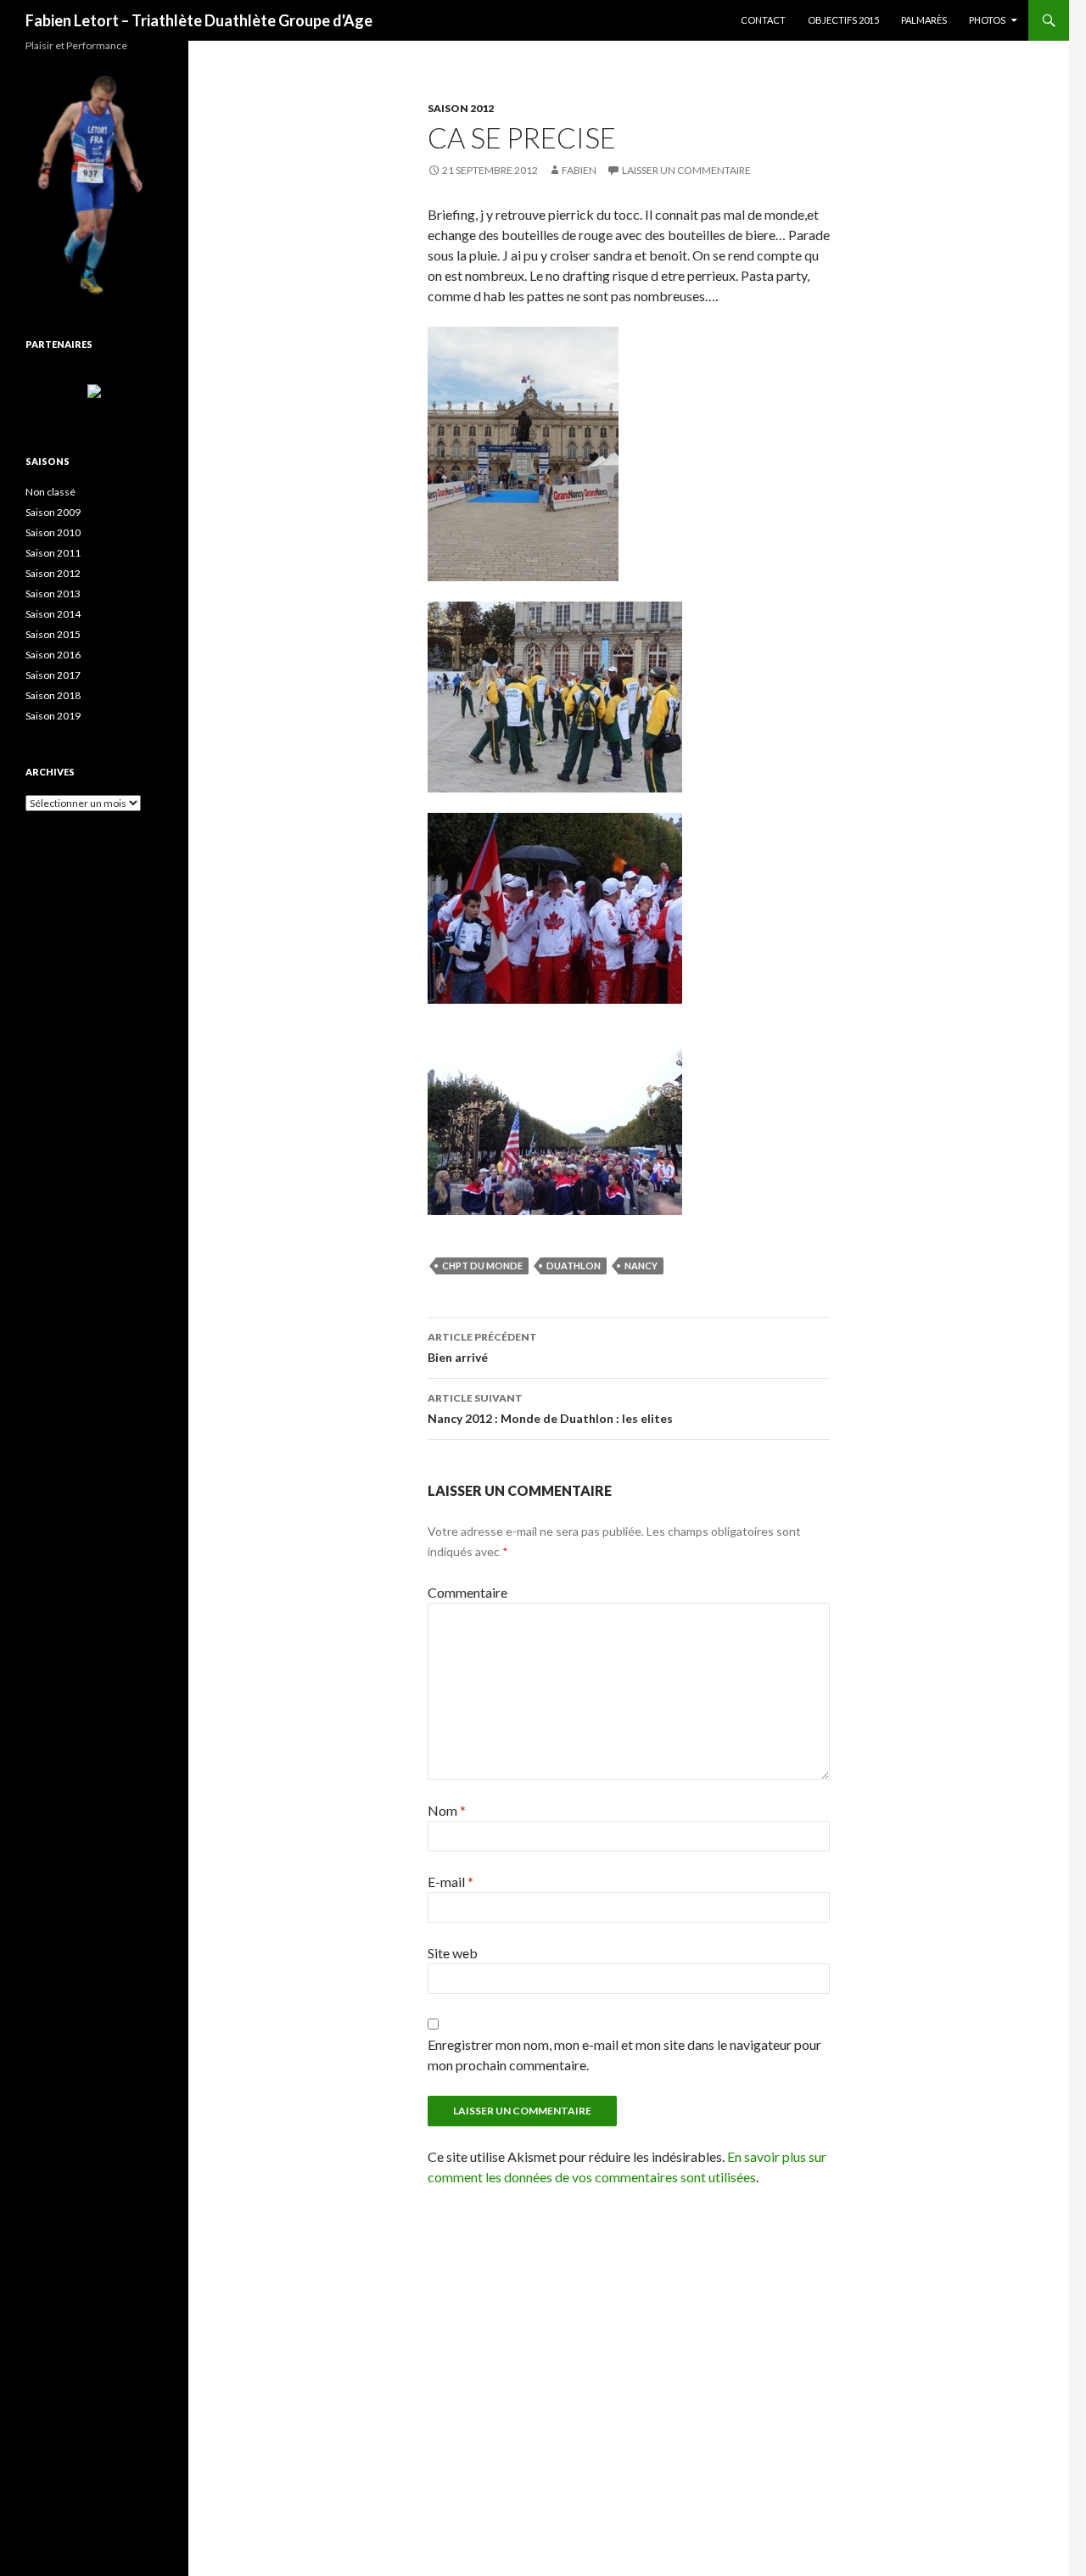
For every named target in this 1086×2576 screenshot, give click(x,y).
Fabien (579, 170)
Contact (763, 20)
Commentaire (467, 1592)
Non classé (50, 492)
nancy (641, 1266)
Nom (447, 1810)
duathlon (574, 1266)
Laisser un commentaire (686, 170)
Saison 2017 (53, 675)
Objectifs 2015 (843, 20)
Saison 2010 (53, 532)
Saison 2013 (53, 594)
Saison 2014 (53, 614)
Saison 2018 (53, 695)
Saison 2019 (53, 716)
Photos (987, 20)
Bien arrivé (482, 1347)
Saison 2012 (461, 108)
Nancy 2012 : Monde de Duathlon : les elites (550, 1408)
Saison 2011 (53, 553)
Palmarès (924, 20)
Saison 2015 (53, 634)
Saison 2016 (53, 655)
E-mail (451, 1882)
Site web (453, 1953)
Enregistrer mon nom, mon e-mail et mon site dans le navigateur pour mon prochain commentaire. (624, 2055)
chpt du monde (482, 1266)
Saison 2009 (53, 512)
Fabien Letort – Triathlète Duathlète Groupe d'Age (199, 20)
